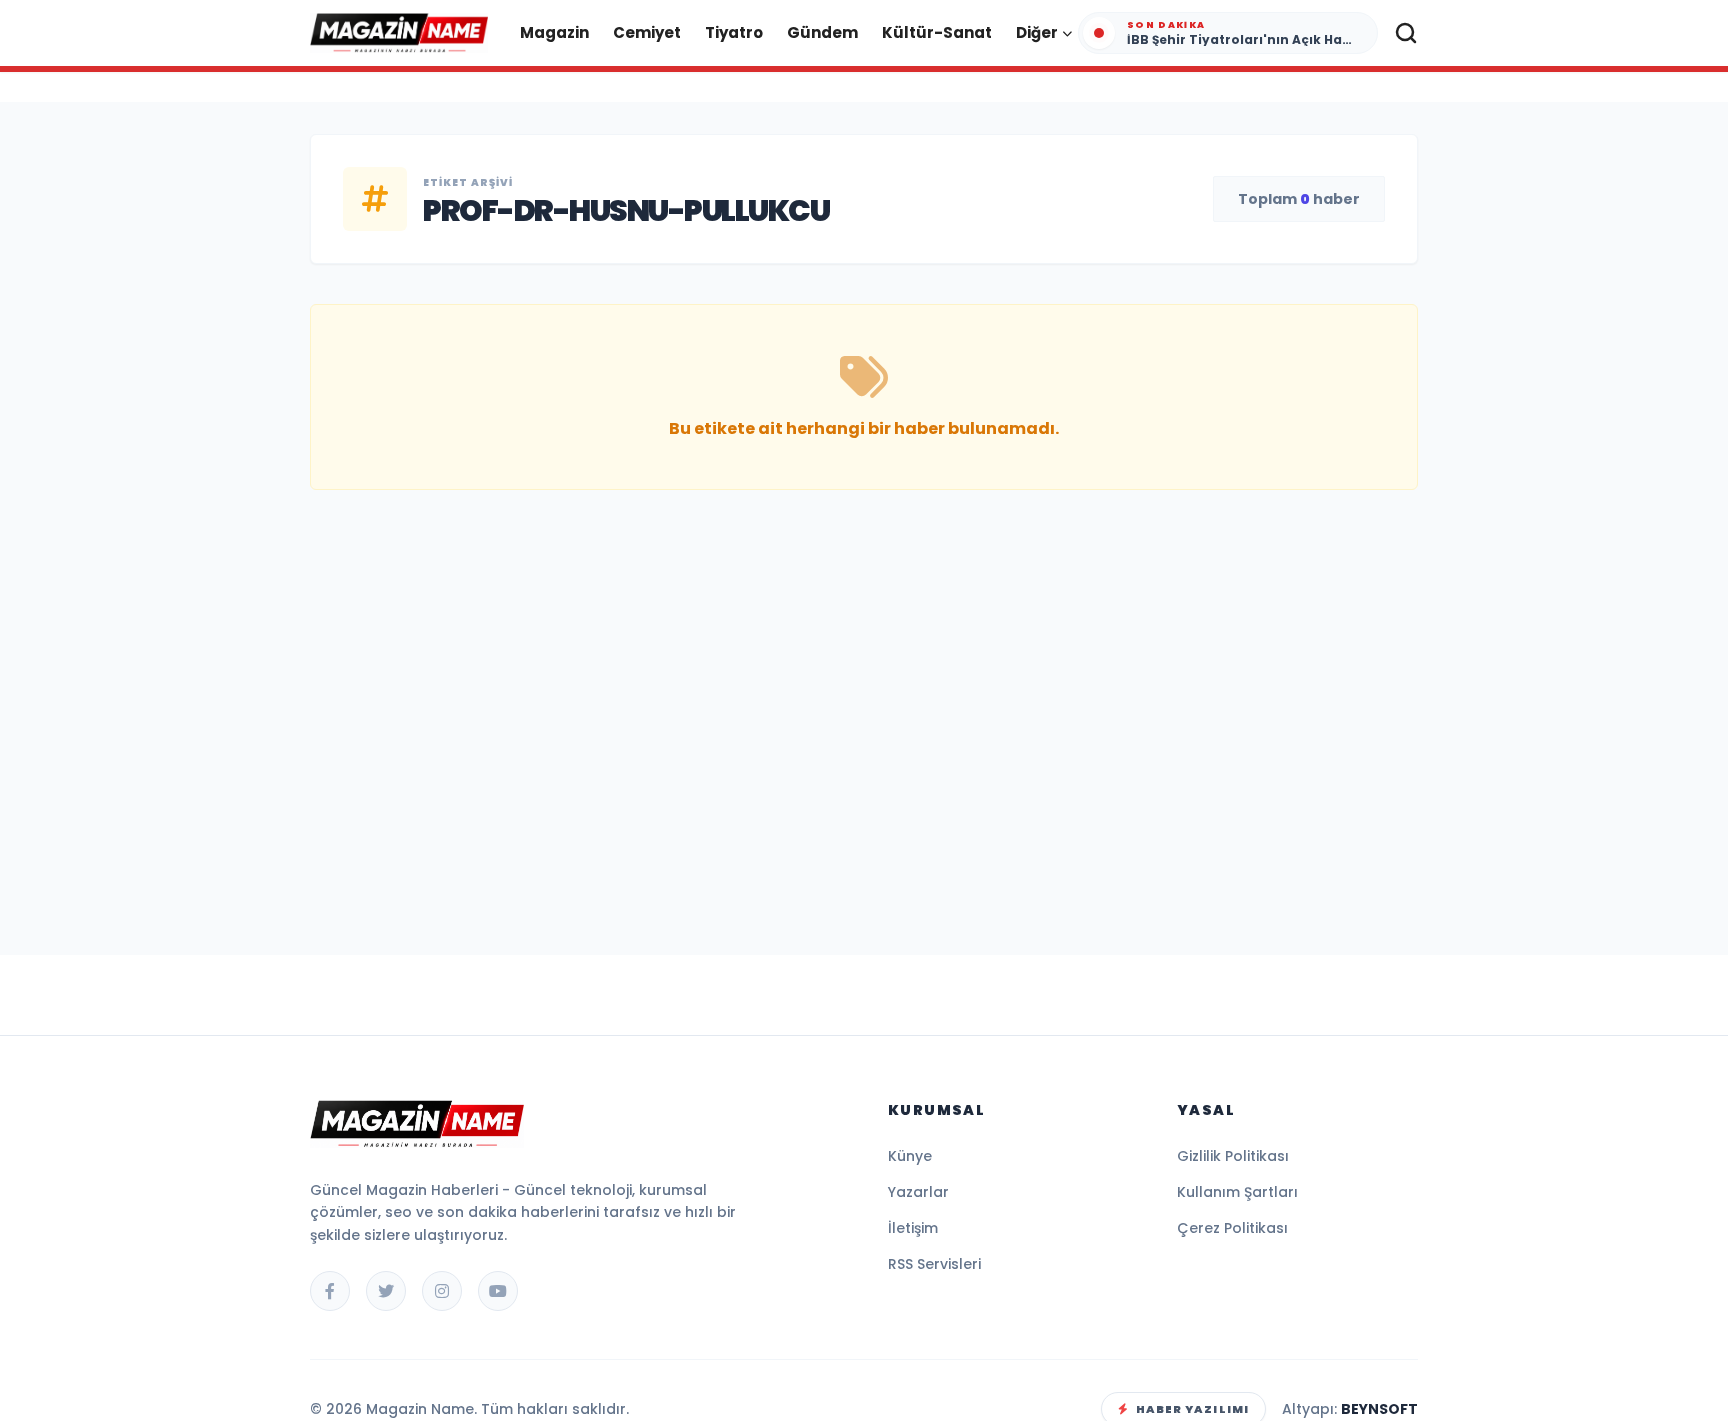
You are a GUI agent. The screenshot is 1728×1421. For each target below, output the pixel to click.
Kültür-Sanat (937, 32)
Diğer (1037, 32)
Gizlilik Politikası (1233, 1156)
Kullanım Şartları (1237, 1192)
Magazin (554, 32)
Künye (910, 1156)
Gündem (822, 32)
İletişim (913, 1228)
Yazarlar (918, 1192)
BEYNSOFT (1379, 1409)
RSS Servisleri (934, 1264)
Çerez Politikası (1232, 1228)
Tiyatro (734, 32)
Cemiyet (647, 32)
